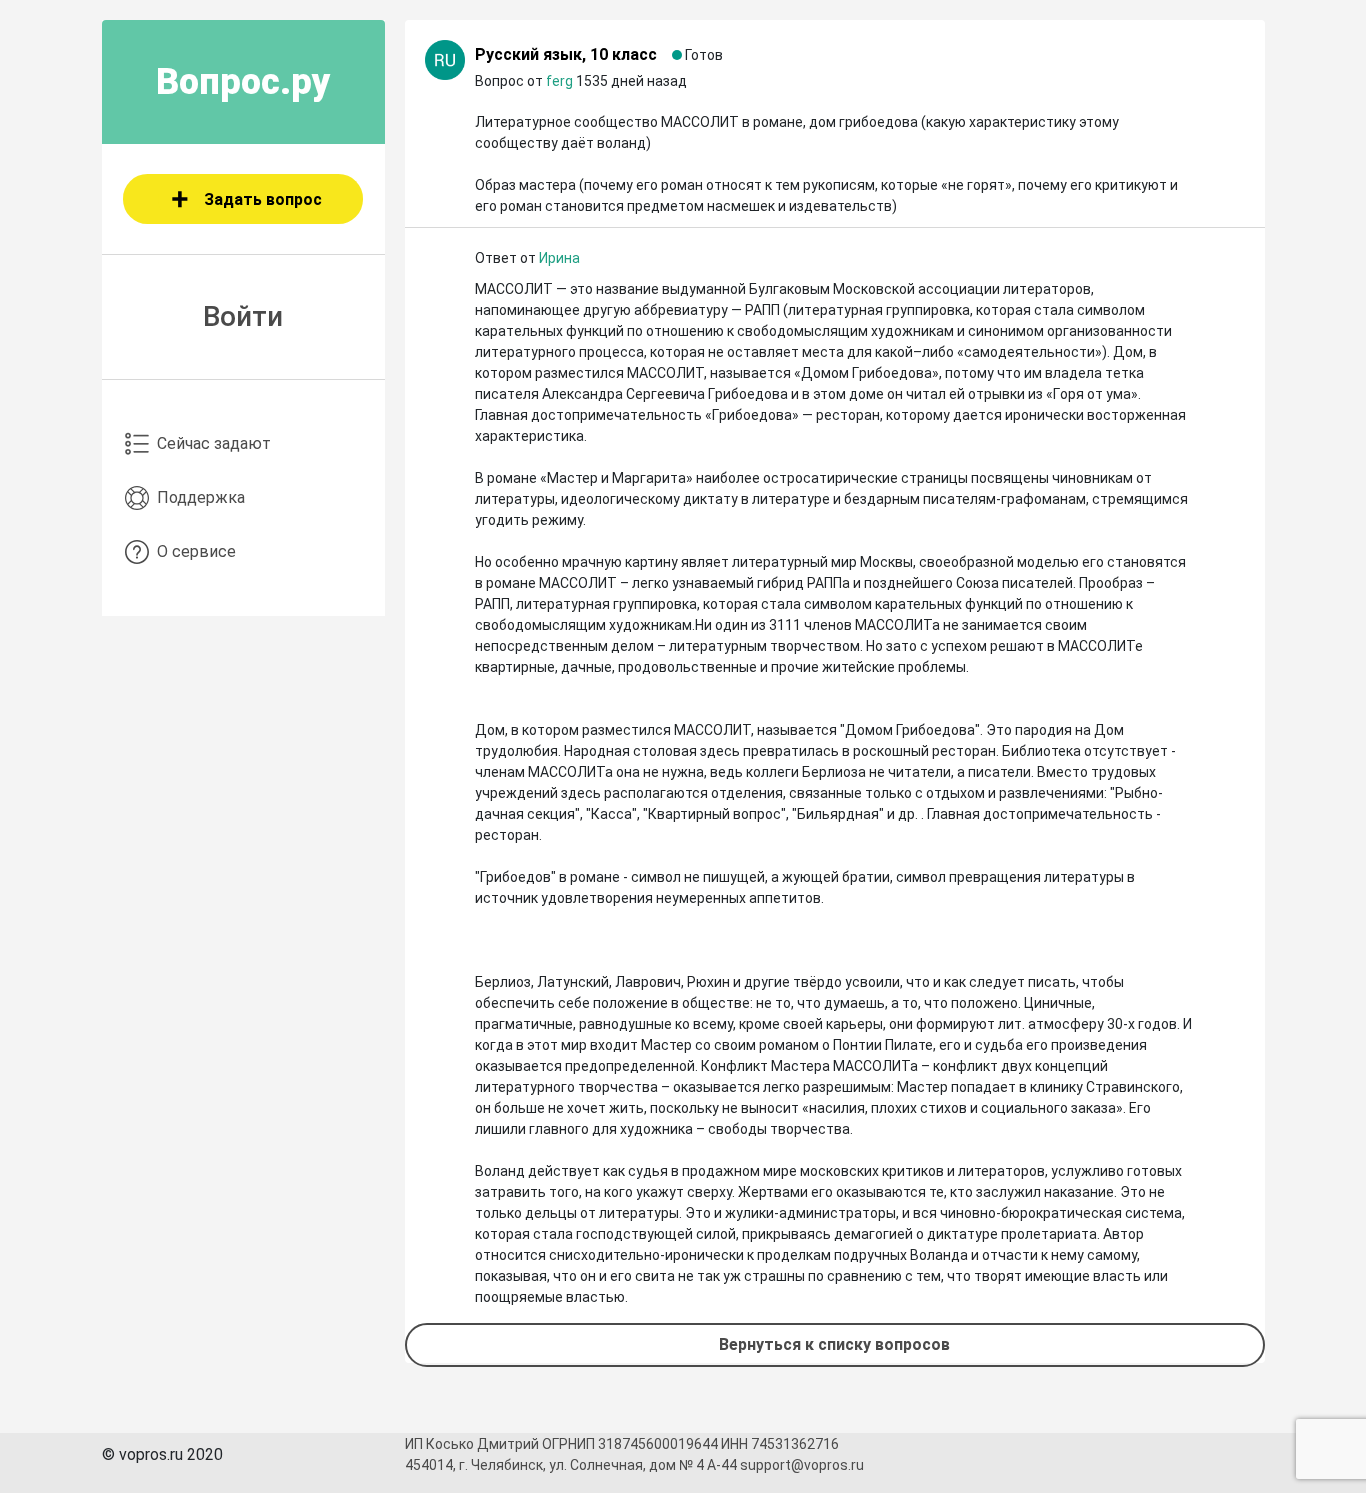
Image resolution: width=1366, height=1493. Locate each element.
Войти (243, 316)
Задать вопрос (263, 199)
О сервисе (196, 551)
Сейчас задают (214, 443)
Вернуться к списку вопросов (834, 1344)
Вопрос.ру (243, 82)
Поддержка (201, 497)
